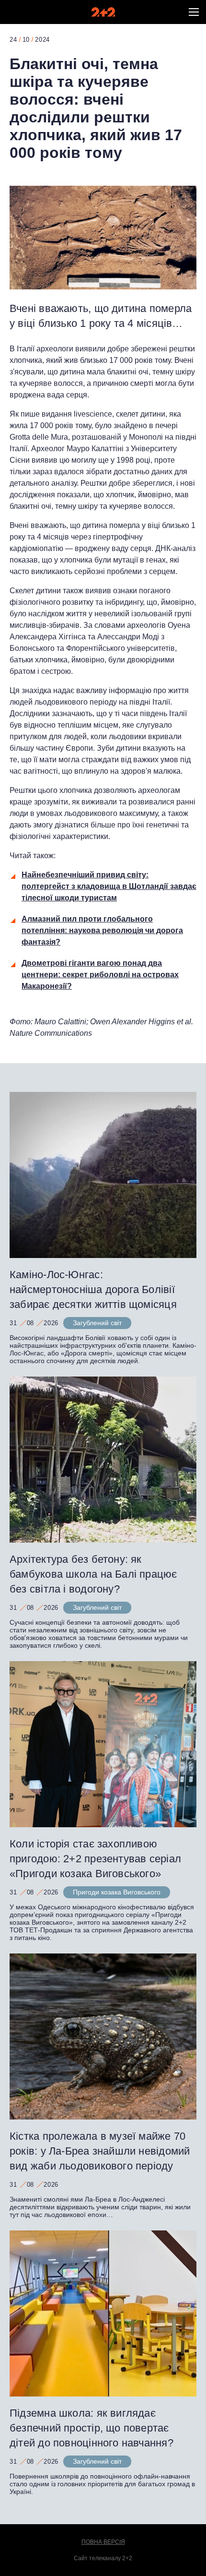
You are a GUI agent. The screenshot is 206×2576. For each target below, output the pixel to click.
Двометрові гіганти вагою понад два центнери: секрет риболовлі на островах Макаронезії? (100, 975)
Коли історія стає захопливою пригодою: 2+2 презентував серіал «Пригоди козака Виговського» (95, 1859)
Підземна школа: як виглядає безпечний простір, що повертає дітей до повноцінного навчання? (93, 2428)
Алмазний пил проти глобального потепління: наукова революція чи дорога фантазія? (102, 930)
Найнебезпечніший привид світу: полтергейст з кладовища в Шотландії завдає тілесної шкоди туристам (109, 886)
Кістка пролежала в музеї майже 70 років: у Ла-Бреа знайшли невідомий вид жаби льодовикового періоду (100, 2151)
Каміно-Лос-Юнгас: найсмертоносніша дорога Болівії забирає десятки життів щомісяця (93, 1289)
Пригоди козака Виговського (117, 1892)
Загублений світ (97, 1323)
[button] (194, 12)
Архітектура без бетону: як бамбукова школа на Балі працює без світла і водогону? (93, 1574)
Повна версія (103, 2542)
